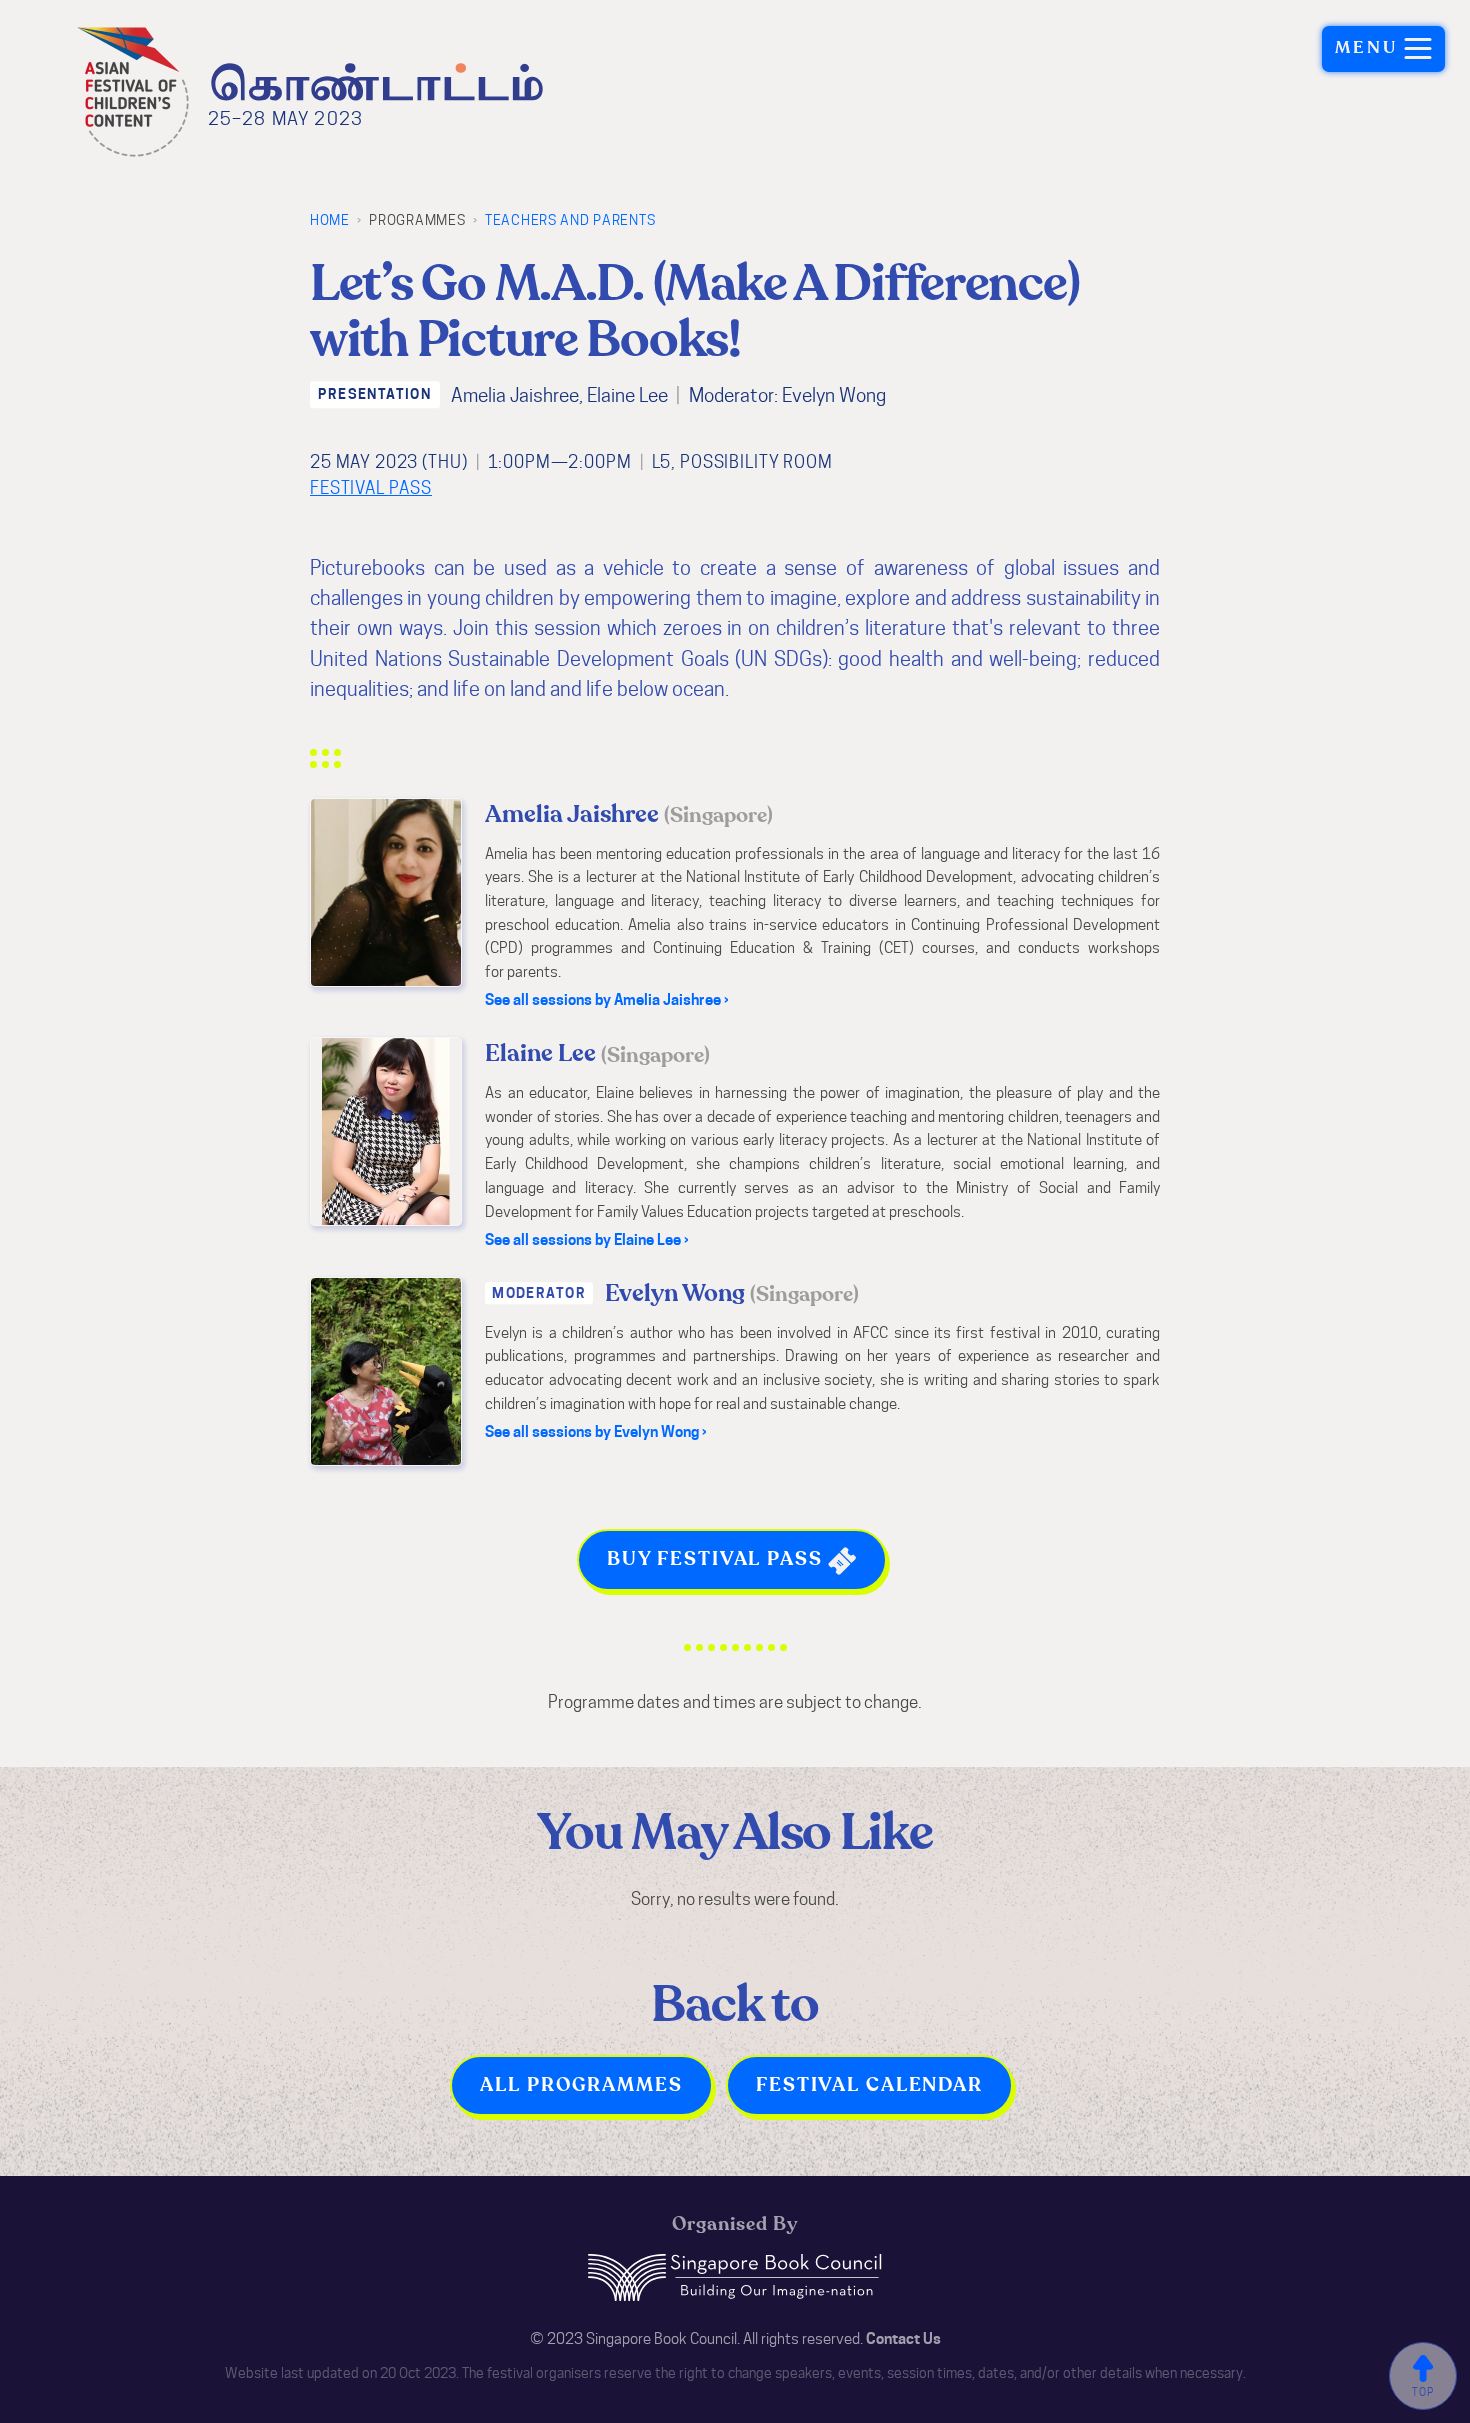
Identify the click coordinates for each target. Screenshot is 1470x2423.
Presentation (374, 394)
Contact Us (903, 2338)
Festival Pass (371, 488)
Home (330, 219)
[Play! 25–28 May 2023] (375, 78)
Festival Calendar (869, 2085)
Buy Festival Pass (718, 1559)
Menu (1367, 48)
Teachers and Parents (570, 219)
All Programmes (581, 2085)
